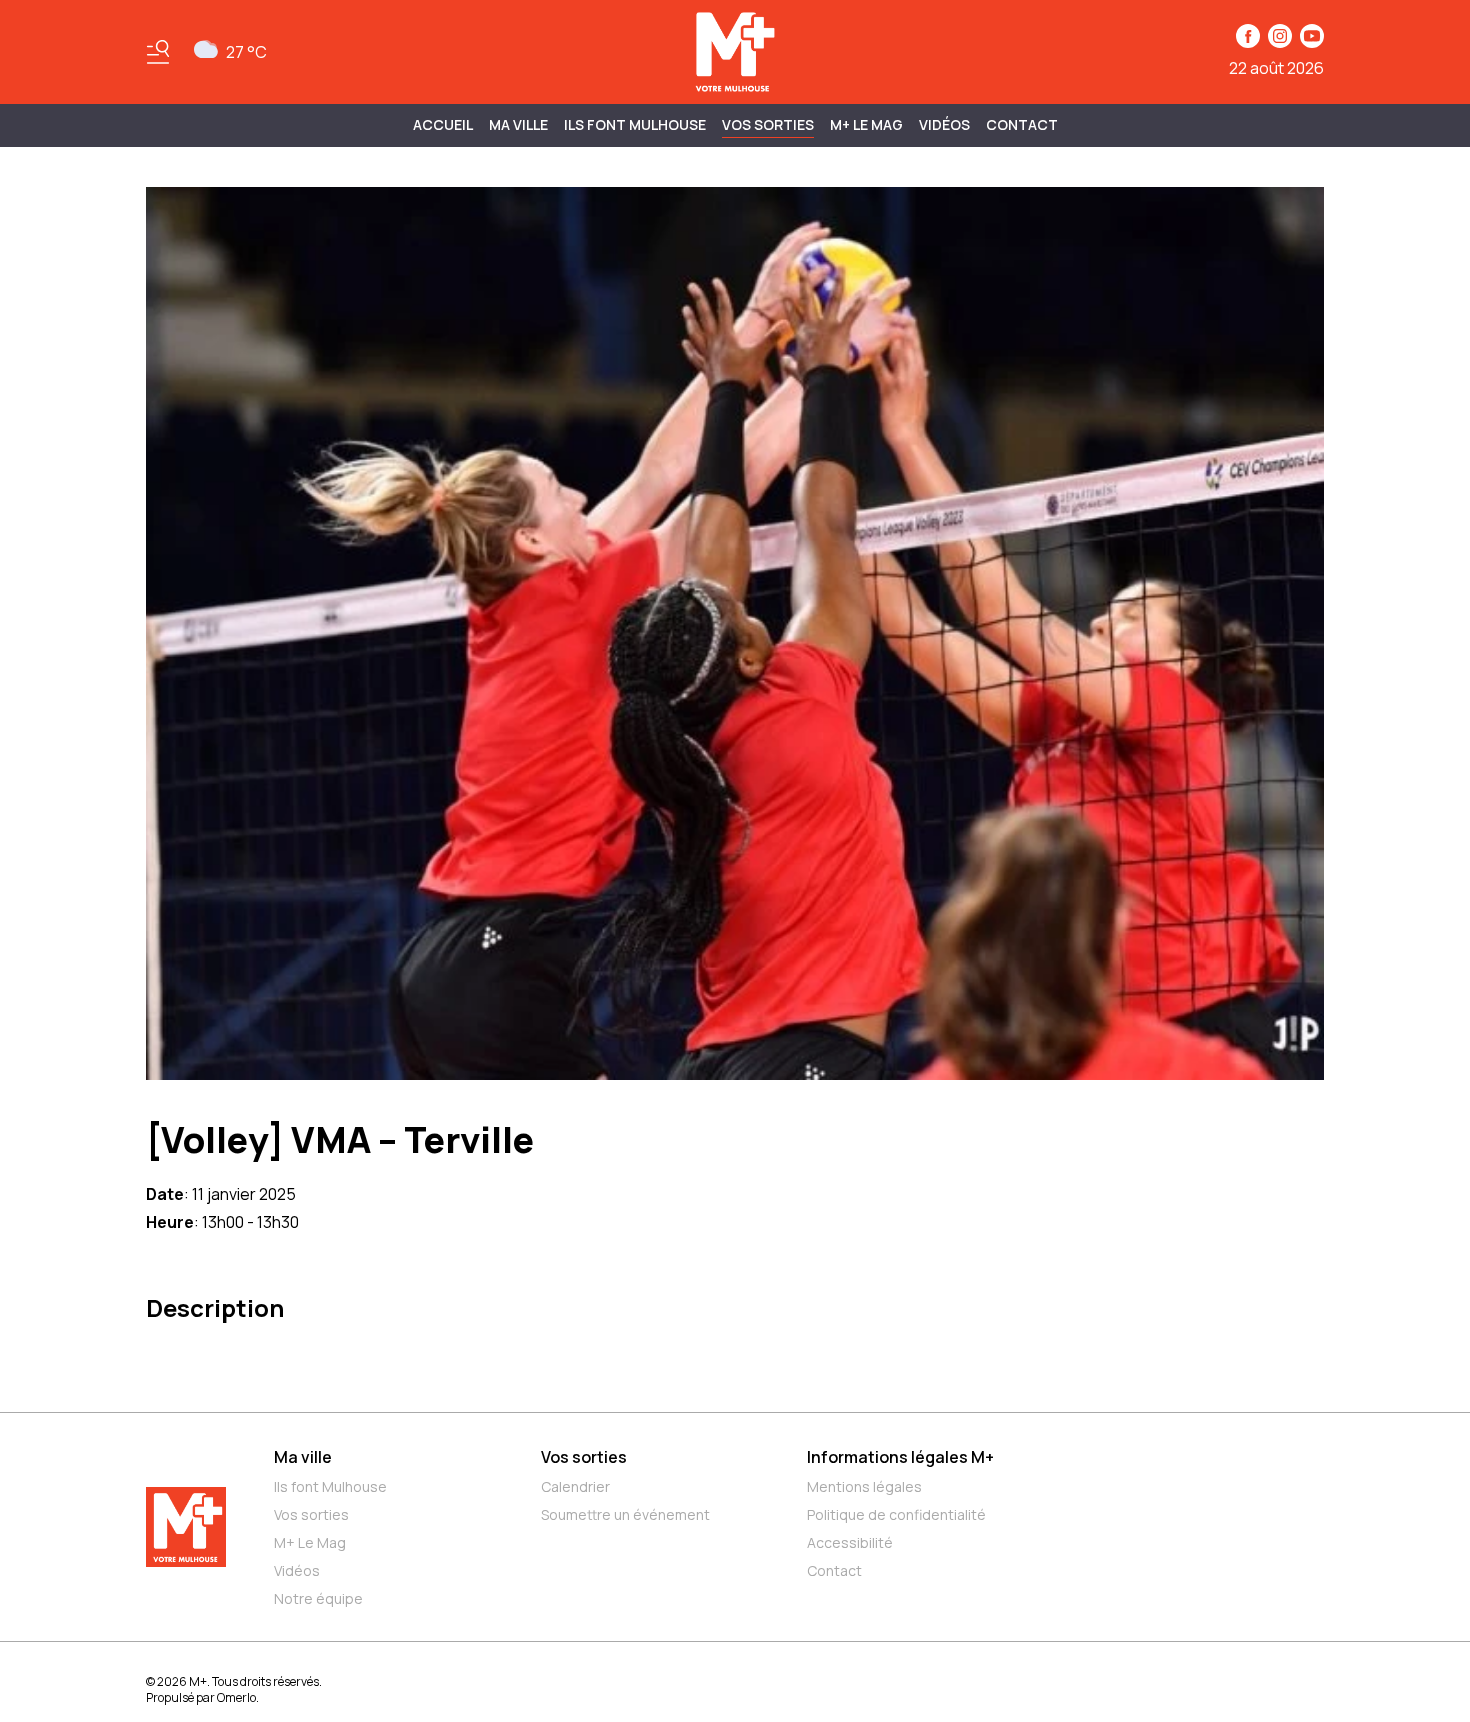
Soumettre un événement (625, 1514)
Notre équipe (318, 1598)
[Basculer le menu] (158, 52)
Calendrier (575, 1486)
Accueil (443, 124)
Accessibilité (850, 1542)
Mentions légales (864, 1486)
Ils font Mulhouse (330, 1486)
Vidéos (944, 124)
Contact (1022, 124)
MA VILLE (518, 124)
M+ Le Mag (866, 124)
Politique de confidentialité (896, 1514)
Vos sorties (768, 124)
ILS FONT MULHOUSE (635, 124)
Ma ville (303, 1457)
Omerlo (236, 1697)
